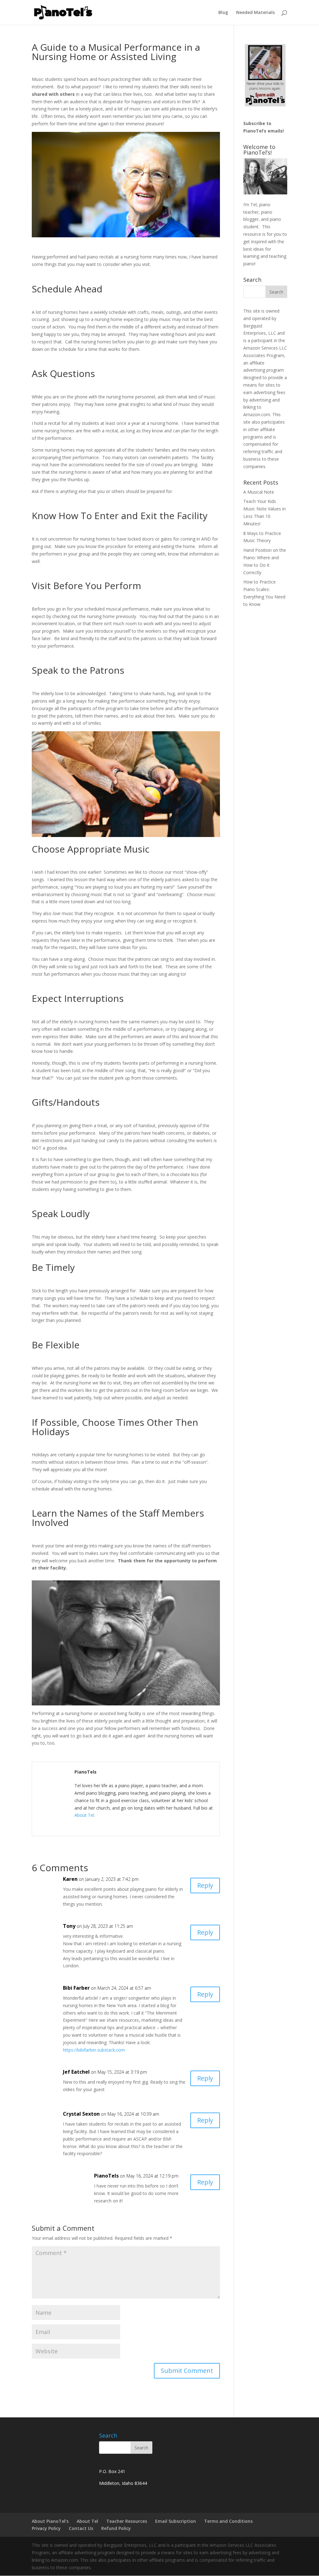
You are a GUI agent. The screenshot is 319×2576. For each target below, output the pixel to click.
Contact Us (81, 2528)
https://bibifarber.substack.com (94, 2050)
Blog (223, 13)
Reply (205, 1885)
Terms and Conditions (228, 2521)
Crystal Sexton (81, 2114)
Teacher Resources (127, 2521)
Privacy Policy (46, 2528)
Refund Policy (116, 2528)
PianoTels (106, 2176)
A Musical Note (259, 492)
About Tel (87, 2521)
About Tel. (85, 1815)
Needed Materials (255, 13)
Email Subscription (176, 2521)
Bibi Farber (76, 1988)
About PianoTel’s (50, 2521)
